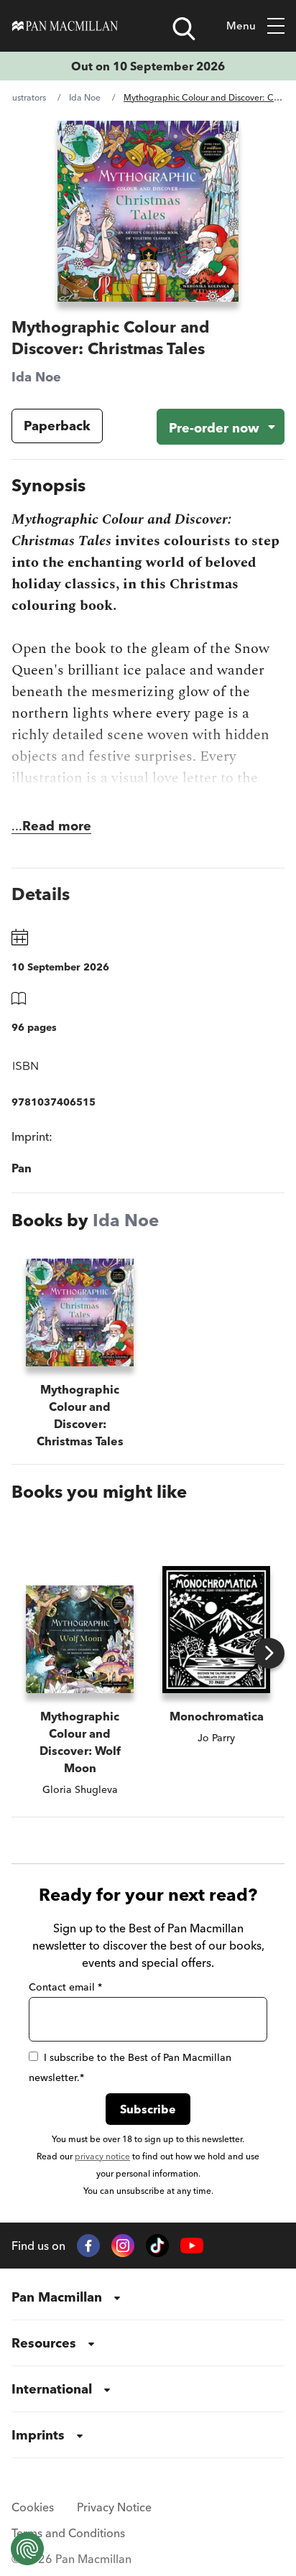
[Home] (65, 26)
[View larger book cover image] (148, 211)
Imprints (38, 2435)
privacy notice (102, 2156)
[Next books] (269, 1653)
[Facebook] (88, 2246)
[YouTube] (192, 2246)
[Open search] (184, 29)
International (52, 2389)
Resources (44, 2343)
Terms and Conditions (68, 2533)
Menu (241, 26)
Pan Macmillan (57, 2297)
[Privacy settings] (27, 2549)
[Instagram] (123, 2246)
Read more (57, 826)
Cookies (33, 2507)
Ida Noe (85, 97)
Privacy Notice (114, 2507)
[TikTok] (157, 2246)
